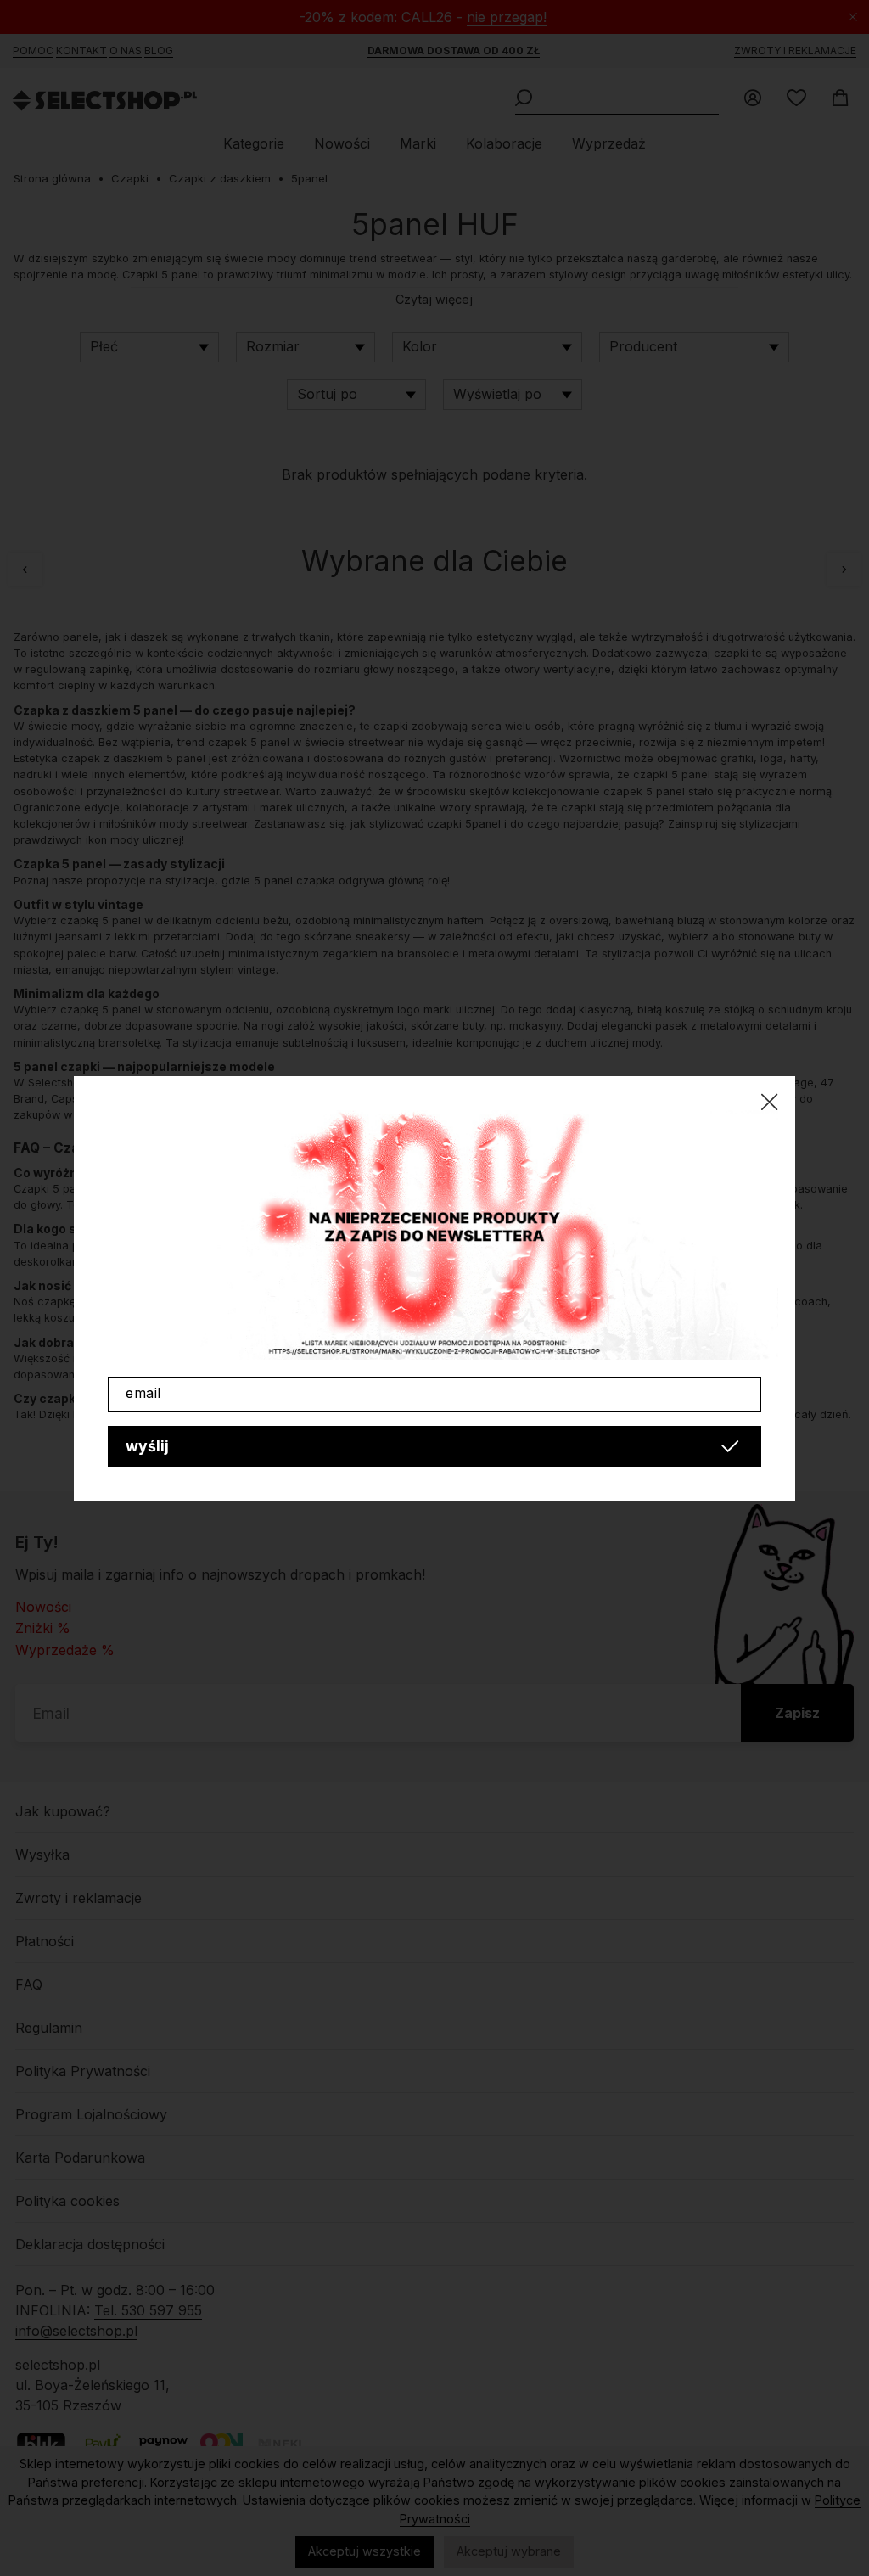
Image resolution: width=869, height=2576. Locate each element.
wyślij (147, 1446)
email (143, 1393)
